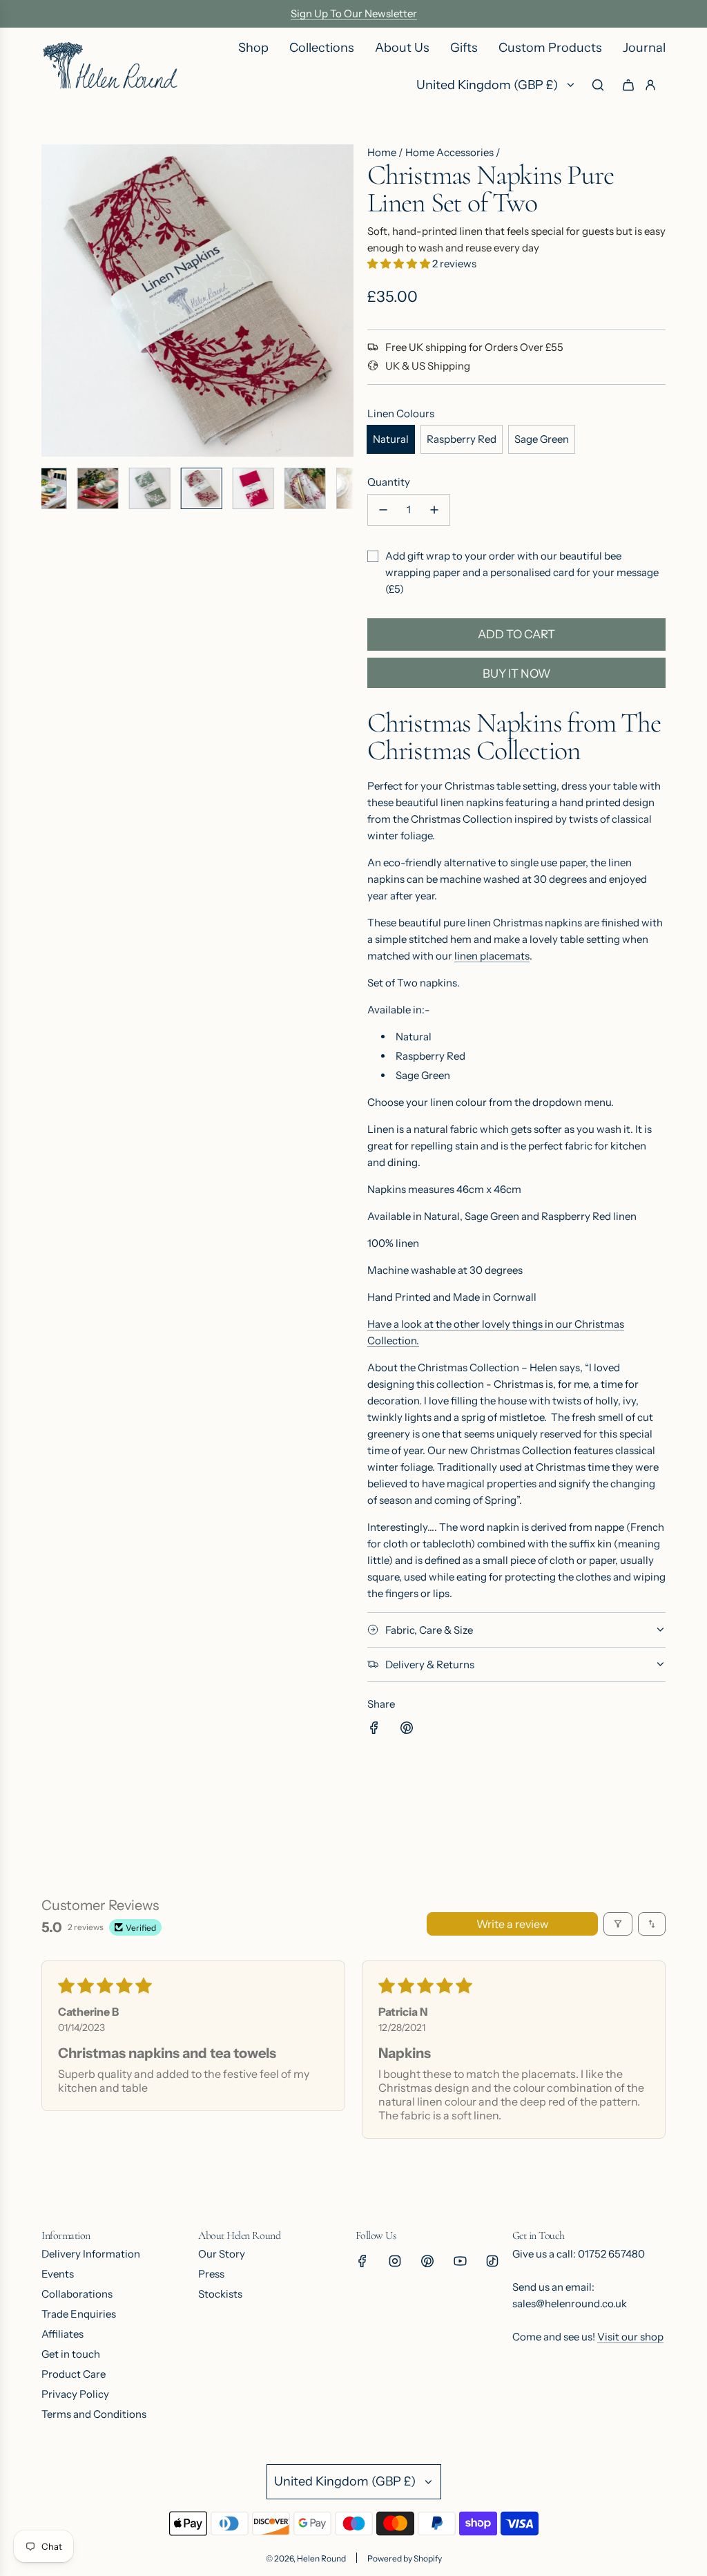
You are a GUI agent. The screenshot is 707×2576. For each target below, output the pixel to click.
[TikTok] (492, 2261)
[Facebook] (362, 2261)
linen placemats (492, 956)
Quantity (389, 482)
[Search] (598, 85)
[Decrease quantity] (383, 510)
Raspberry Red (462, 439)
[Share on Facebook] (374, 1730)
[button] (52, 300)
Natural (391, 439)
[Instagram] (395, 2261)
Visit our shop (630, 2337)
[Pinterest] (427, 2261)
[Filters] (618, 1924)
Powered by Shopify (405, 2558)
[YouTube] (460, 2261)
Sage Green (542, 439)
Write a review (512, 1924)
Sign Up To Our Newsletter (354, 13)
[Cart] (628, 85)
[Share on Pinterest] (407, 1730)
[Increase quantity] (434, 510)
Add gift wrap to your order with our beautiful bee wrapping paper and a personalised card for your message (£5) (522, 572)
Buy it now (517, 674)
